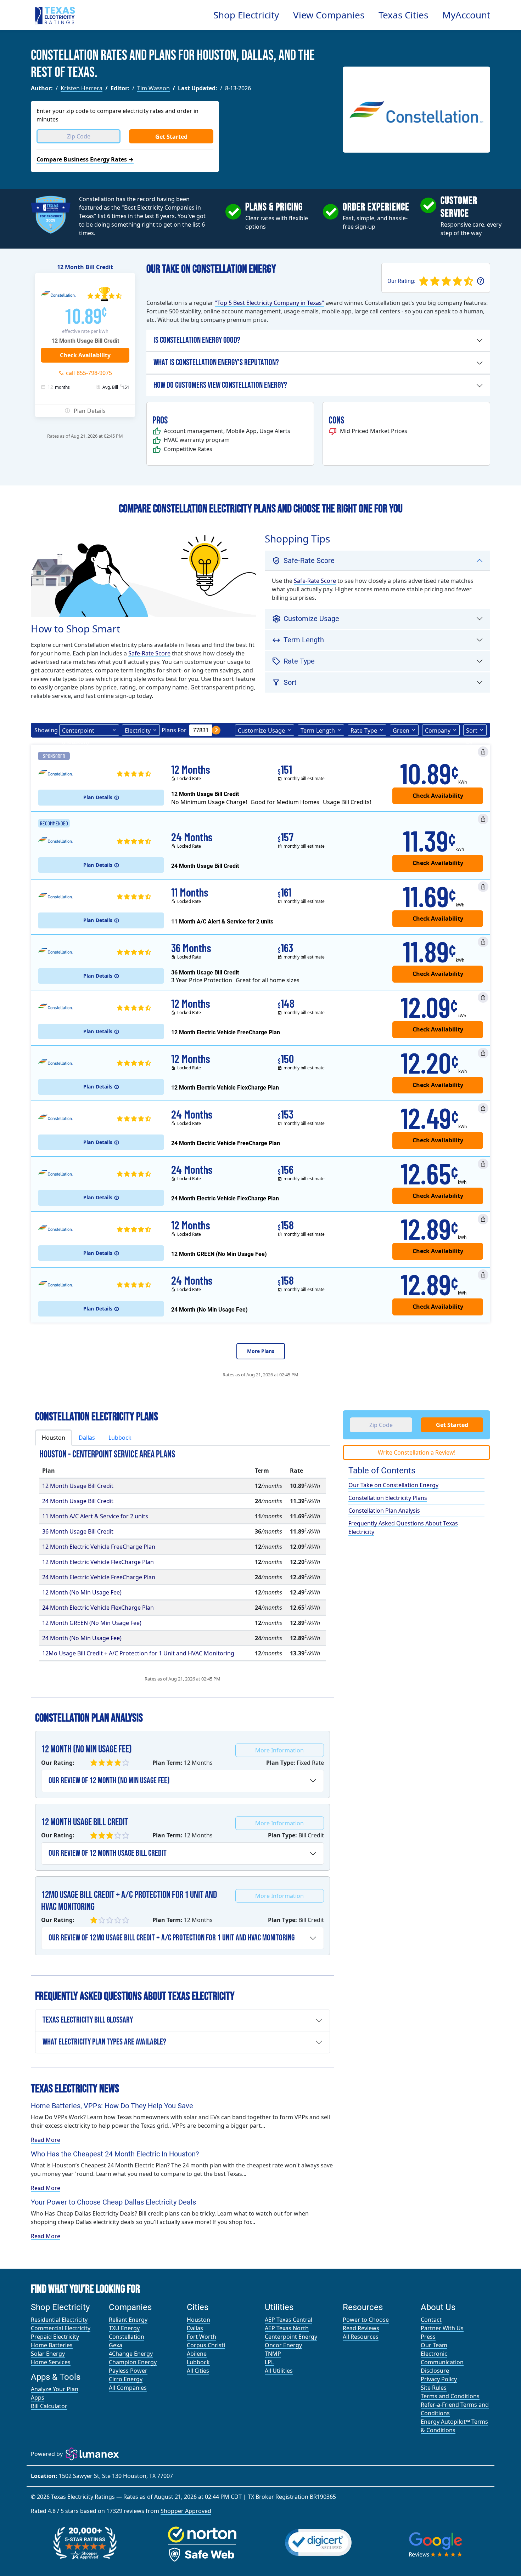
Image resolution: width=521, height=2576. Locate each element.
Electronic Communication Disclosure (442, 2362)
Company (438, 730)
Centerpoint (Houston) (78, 731)
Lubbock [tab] (120, 1438)
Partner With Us (442, 2328)
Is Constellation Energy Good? (197, 340)
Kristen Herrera (82, 88)
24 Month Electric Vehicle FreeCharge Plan (99, 1577)
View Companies (329, 15)
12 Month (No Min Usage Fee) (82, 1592)
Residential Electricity (59, 2320)
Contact (431, 2320)
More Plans (261, 1351)
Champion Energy (133, 2362)
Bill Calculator (49, 2406)
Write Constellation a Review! (417, 1452)
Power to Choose (366, 2320)
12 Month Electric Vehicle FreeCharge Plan (99, 1547)
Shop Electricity (246, 15)
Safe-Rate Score (149, 653)
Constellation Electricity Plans (388, 1498)
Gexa (116, 2345)
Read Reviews (361, 2328)
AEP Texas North (287, 2328)
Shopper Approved (186, 2511)
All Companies (128, 2388)
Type (364, 730)
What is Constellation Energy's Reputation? (216, 362)
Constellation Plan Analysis (384, 1511)
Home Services (51, 2362)
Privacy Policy (439, 2379)
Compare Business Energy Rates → (85, 159)
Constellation (127, 2337)
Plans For (174, 730)
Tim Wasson (153, 88)
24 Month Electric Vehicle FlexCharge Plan (98, 1608)
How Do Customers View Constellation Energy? (220, 385)
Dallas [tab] (87, 1438)
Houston (198, 2320)
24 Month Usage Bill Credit (78, 1501)
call (89, 373)
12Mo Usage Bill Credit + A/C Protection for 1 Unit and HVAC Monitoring (138, 1653)
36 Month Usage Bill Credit (78, 1531)
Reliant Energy (128, 2320)
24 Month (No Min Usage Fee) (82, 1638)
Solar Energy (48, 2354)
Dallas (195, 2328)
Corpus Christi (206, 2345)
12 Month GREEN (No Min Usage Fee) (92, 1623)
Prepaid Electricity (55, 2337)
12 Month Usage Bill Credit (78, 1486)
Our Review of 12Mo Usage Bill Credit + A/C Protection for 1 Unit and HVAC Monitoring (172, 1938)
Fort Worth (201, 2337)
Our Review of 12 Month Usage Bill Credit (108, 1853)
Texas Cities (403, 15)
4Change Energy (131, 2354)
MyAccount (466, 15)
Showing (46, 730)
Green (401, 730)
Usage (261, 730)
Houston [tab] (54, 1438)
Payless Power (128, 2371)
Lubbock (198, 2362)
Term (318, 730)
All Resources (361, 2337)
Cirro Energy (126, 2379)
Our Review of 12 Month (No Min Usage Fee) (109, 1781)
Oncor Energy (283, 2345)
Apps (38, 2398)
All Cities (198, 2371)
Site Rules (434, 2388)
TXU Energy (124, 2328)
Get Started (171, 137)
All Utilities (279, 2371)
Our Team (434, 2345)
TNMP (273, 2354)
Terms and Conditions (450, 2396)
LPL (269, 2362)
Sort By (472, 731)
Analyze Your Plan (55, 2389)
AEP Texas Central (288, 2320)
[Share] (483, 752)
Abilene (197, 2354)
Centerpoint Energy (291, 2337)
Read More (46, 2140)
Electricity (138, 730)
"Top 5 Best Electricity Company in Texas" (270, 303)
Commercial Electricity (61, 2328)
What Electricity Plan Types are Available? (104, 2042)
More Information (279, 1750)
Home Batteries (52, 2345)
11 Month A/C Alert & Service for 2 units (95, 1516)
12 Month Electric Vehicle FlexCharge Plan (98, 1562)
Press (428, 2337)
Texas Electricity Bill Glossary (88, 2020)
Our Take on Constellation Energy (393, 1485)
